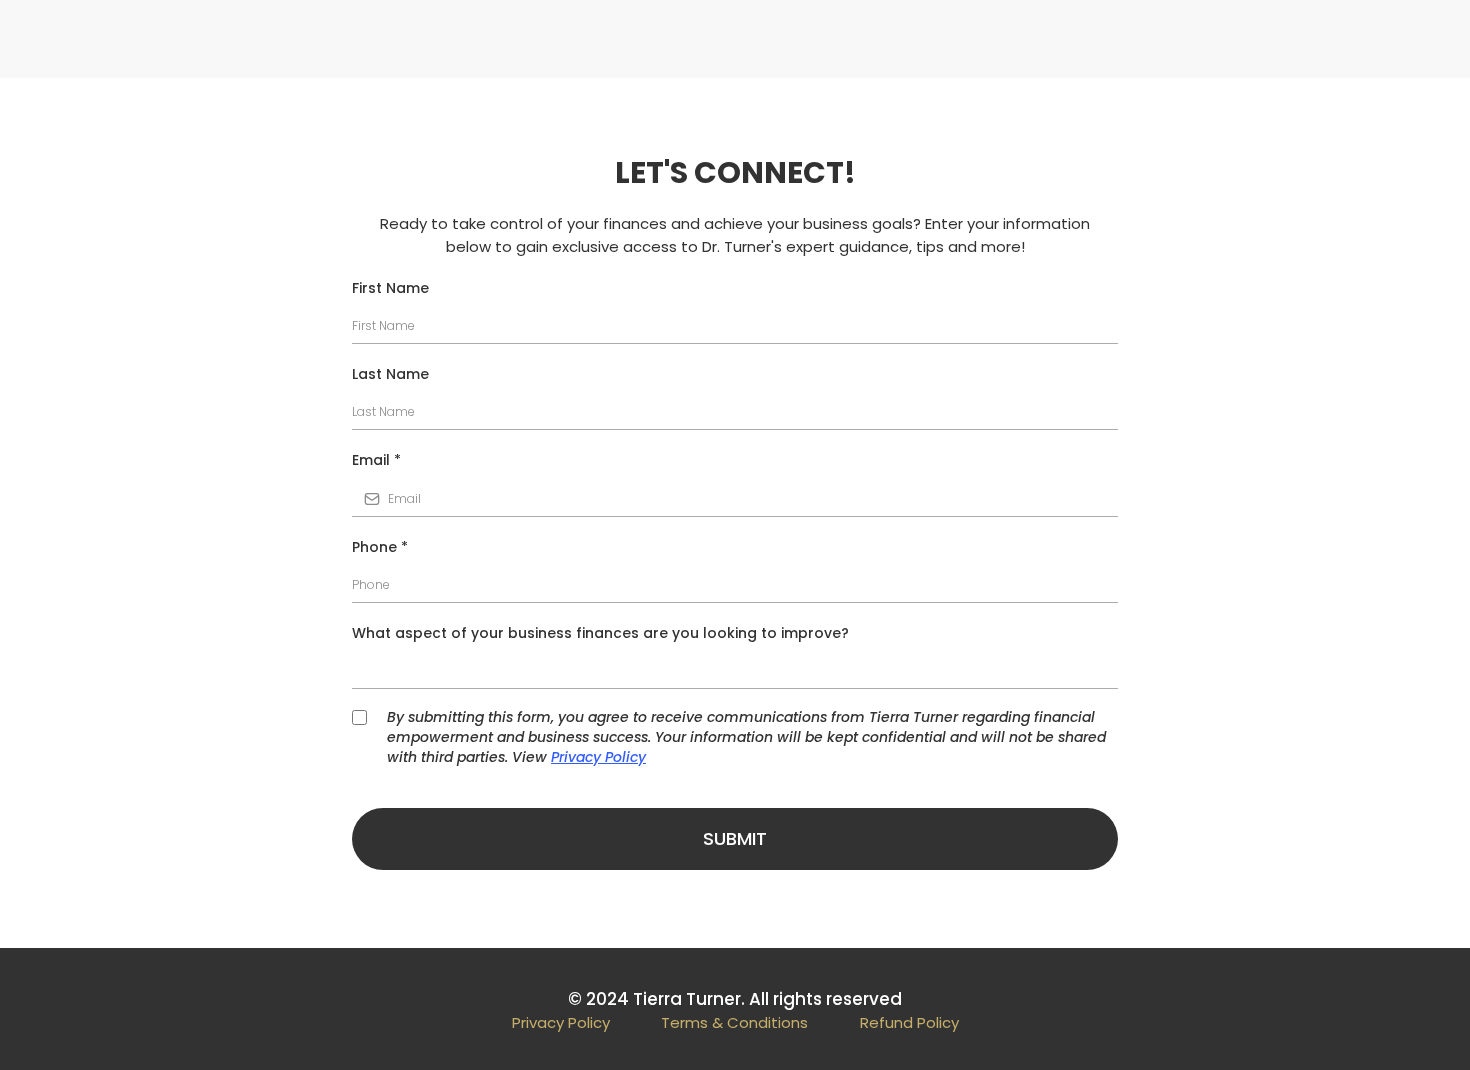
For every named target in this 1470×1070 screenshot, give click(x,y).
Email (376, 460)
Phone (380, 547)
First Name (390, 288)
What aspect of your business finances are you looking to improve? (600, 633)
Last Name (390, 374)
